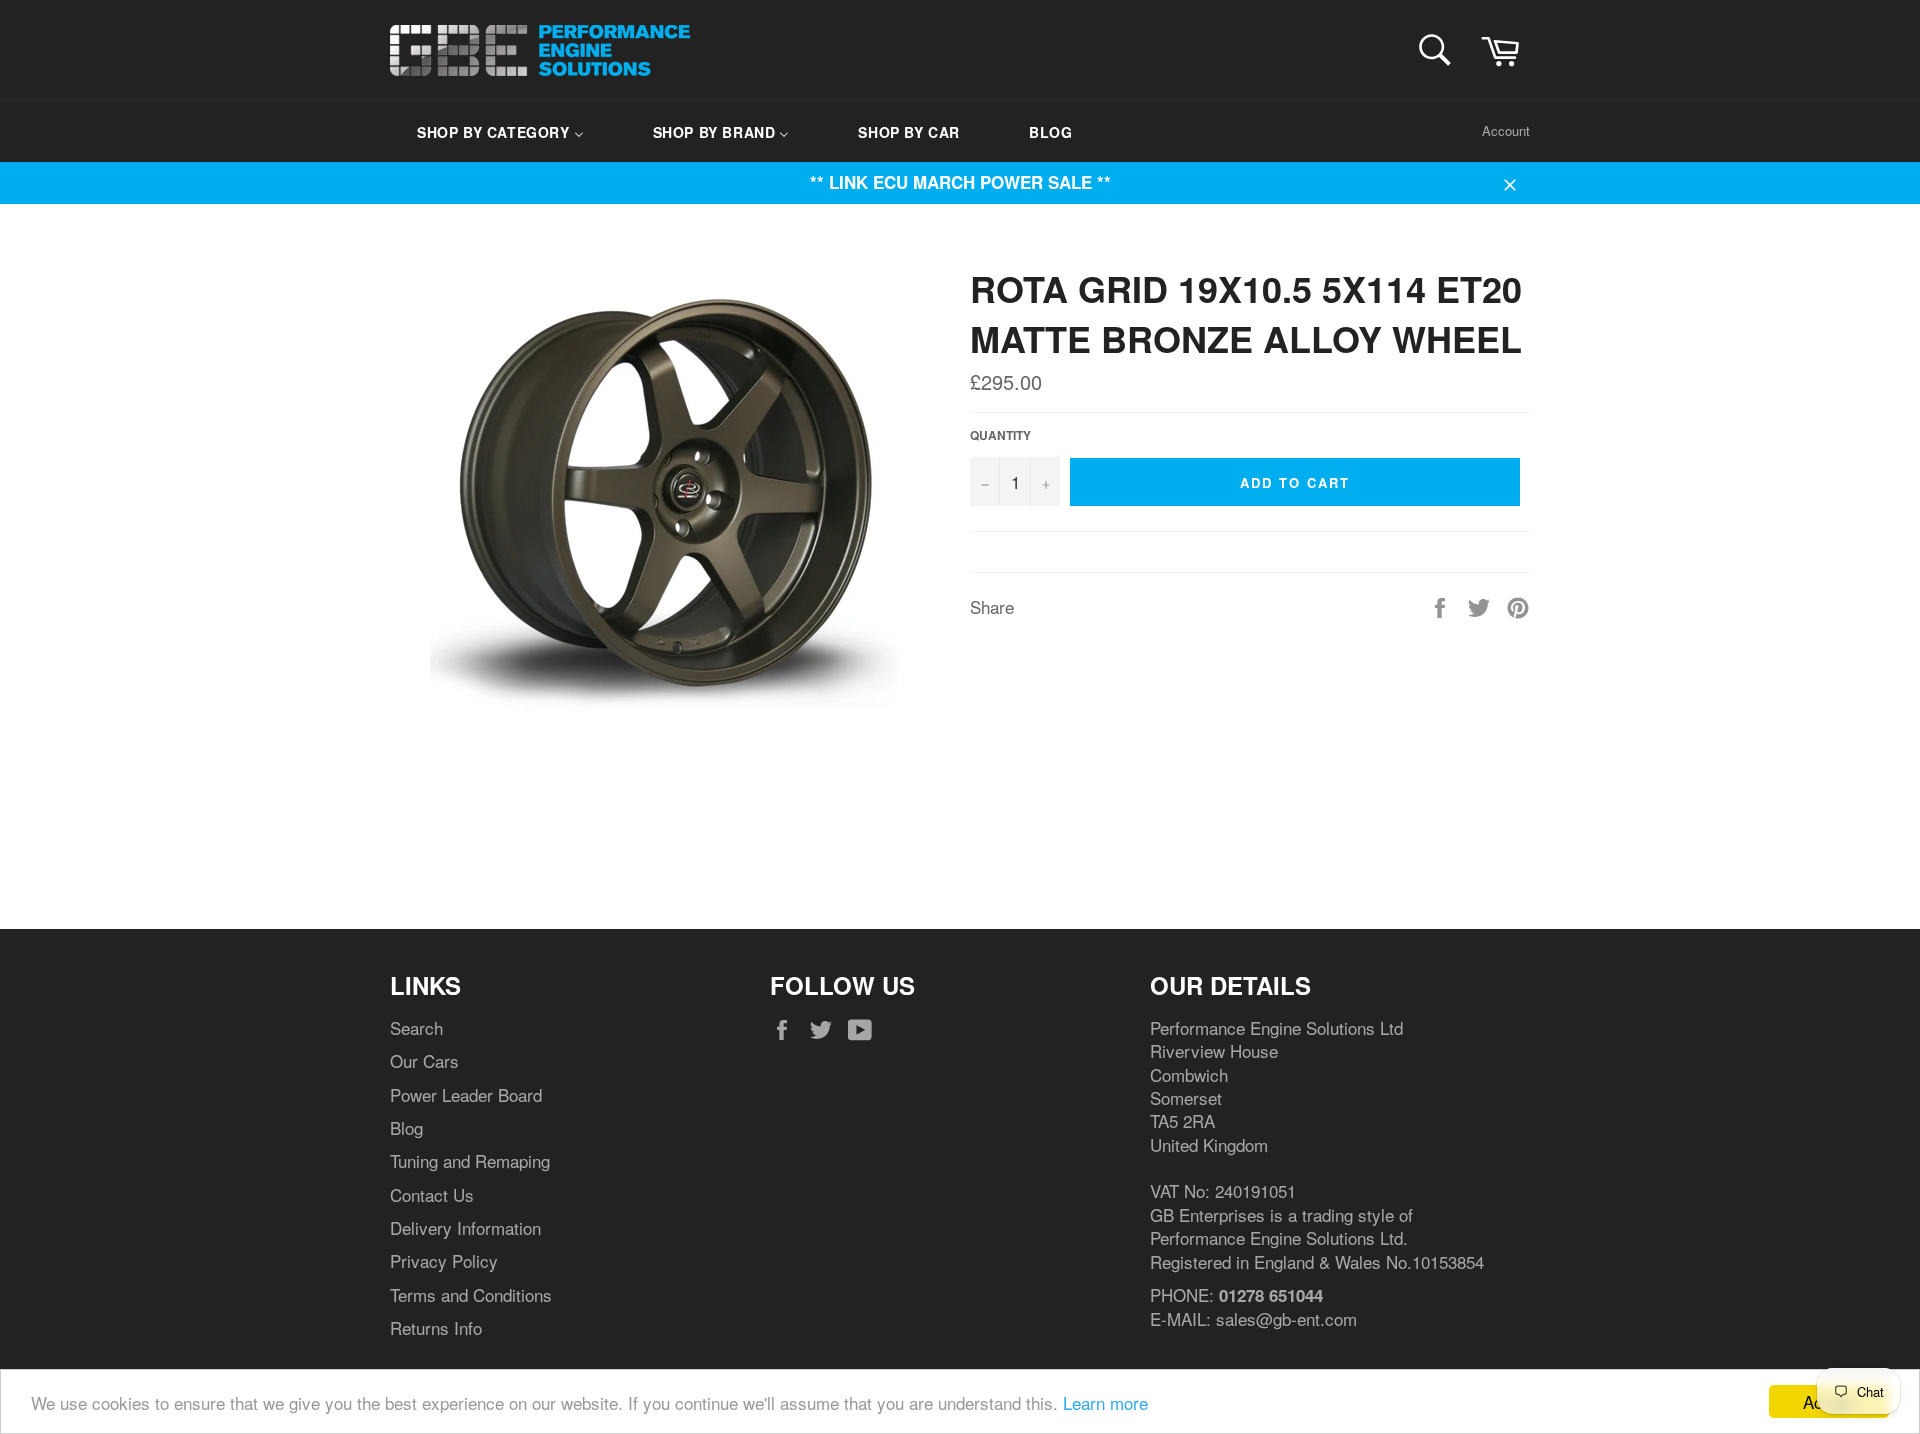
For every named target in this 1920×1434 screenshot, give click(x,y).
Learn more (1105, 1402)
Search (416, 1027)
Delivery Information (465, 1227)
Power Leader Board (466, 1094)
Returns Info (436, 1327)
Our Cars (424, 1060)
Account (1506, 130)
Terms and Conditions (471, 1294)
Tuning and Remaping (470, 1160)
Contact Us (432, 1194)
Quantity (1000, 436)
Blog (406, 1127)
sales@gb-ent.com (1286, 1318)
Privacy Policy (444, 1260)
